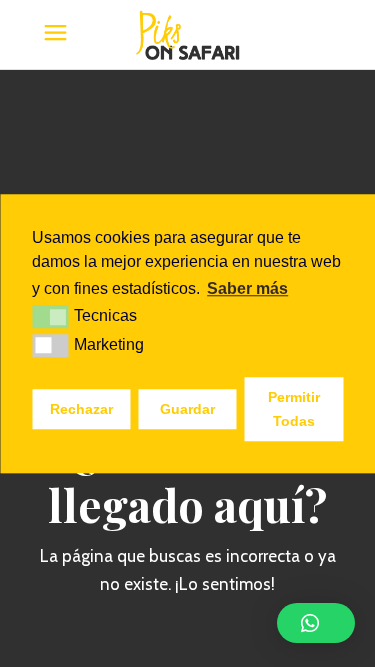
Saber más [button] (247, 288)
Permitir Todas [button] (294, 409)
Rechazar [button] (81, 409)
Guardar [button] (187, 409)
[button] (316, 623)
